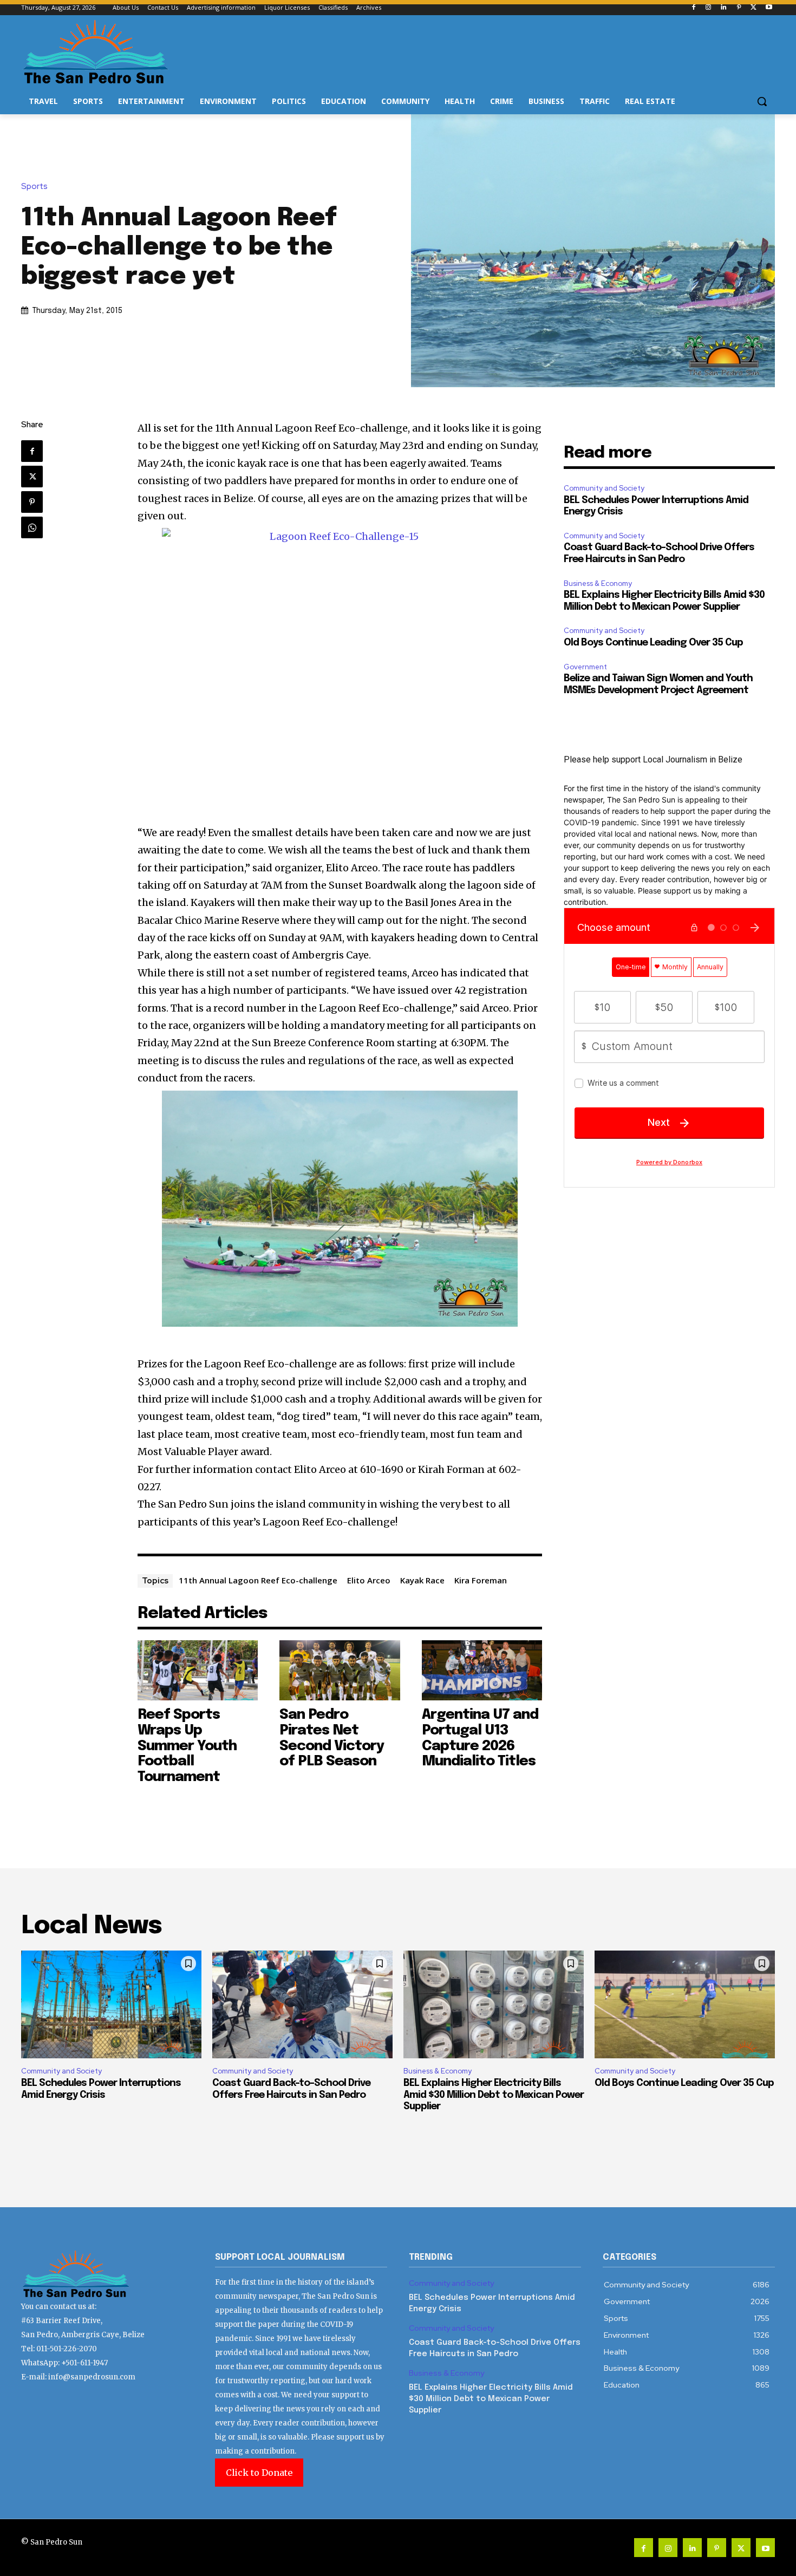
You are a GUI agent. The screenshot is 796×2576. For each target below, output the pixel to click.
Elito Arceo (369, 1580)
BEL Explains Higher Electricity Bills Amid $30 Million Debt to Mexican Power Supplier (494, 2095)
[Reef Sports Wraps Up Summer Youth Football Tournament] (198, 1670)
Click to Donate (259, 2473)
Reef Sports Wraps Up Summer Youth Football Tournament (187, 1746)
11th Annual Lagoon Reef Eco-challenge (258, 1580)
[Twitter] (753, 8)
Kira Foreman (481, 1580)
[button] (762, 101)
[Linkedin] (724, 8)
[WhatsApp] (32, 527)
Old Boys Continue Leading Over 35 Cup (653, 643)
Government (585, 667)
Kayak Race (422, 1580)
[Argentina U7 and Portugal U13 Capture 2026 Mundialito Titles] (482, 1670)
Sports (34, 187)
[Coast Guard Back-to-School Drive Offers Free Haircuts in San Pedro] (302, 2005)
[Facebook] (693, 8)
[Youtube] (769, 8)
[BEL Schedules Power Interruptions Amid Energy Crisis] (111, 2005)
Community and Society (604, 488)
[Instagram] (709, 8)
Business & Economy (598, 583)
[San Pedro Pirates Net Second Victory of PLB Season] (340, 1670)
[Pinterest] (739, 8)
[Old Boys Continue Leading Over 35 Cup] (685, 2005)
